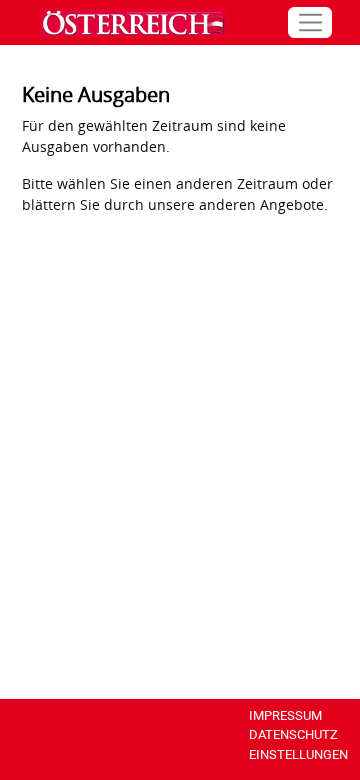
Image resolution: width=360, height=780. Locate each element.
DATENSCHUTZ (293, 734)
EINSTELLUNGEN (298, 754)
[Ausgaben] (128, 23)
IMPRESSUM (285, 715)
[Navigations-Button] (310, 22)
